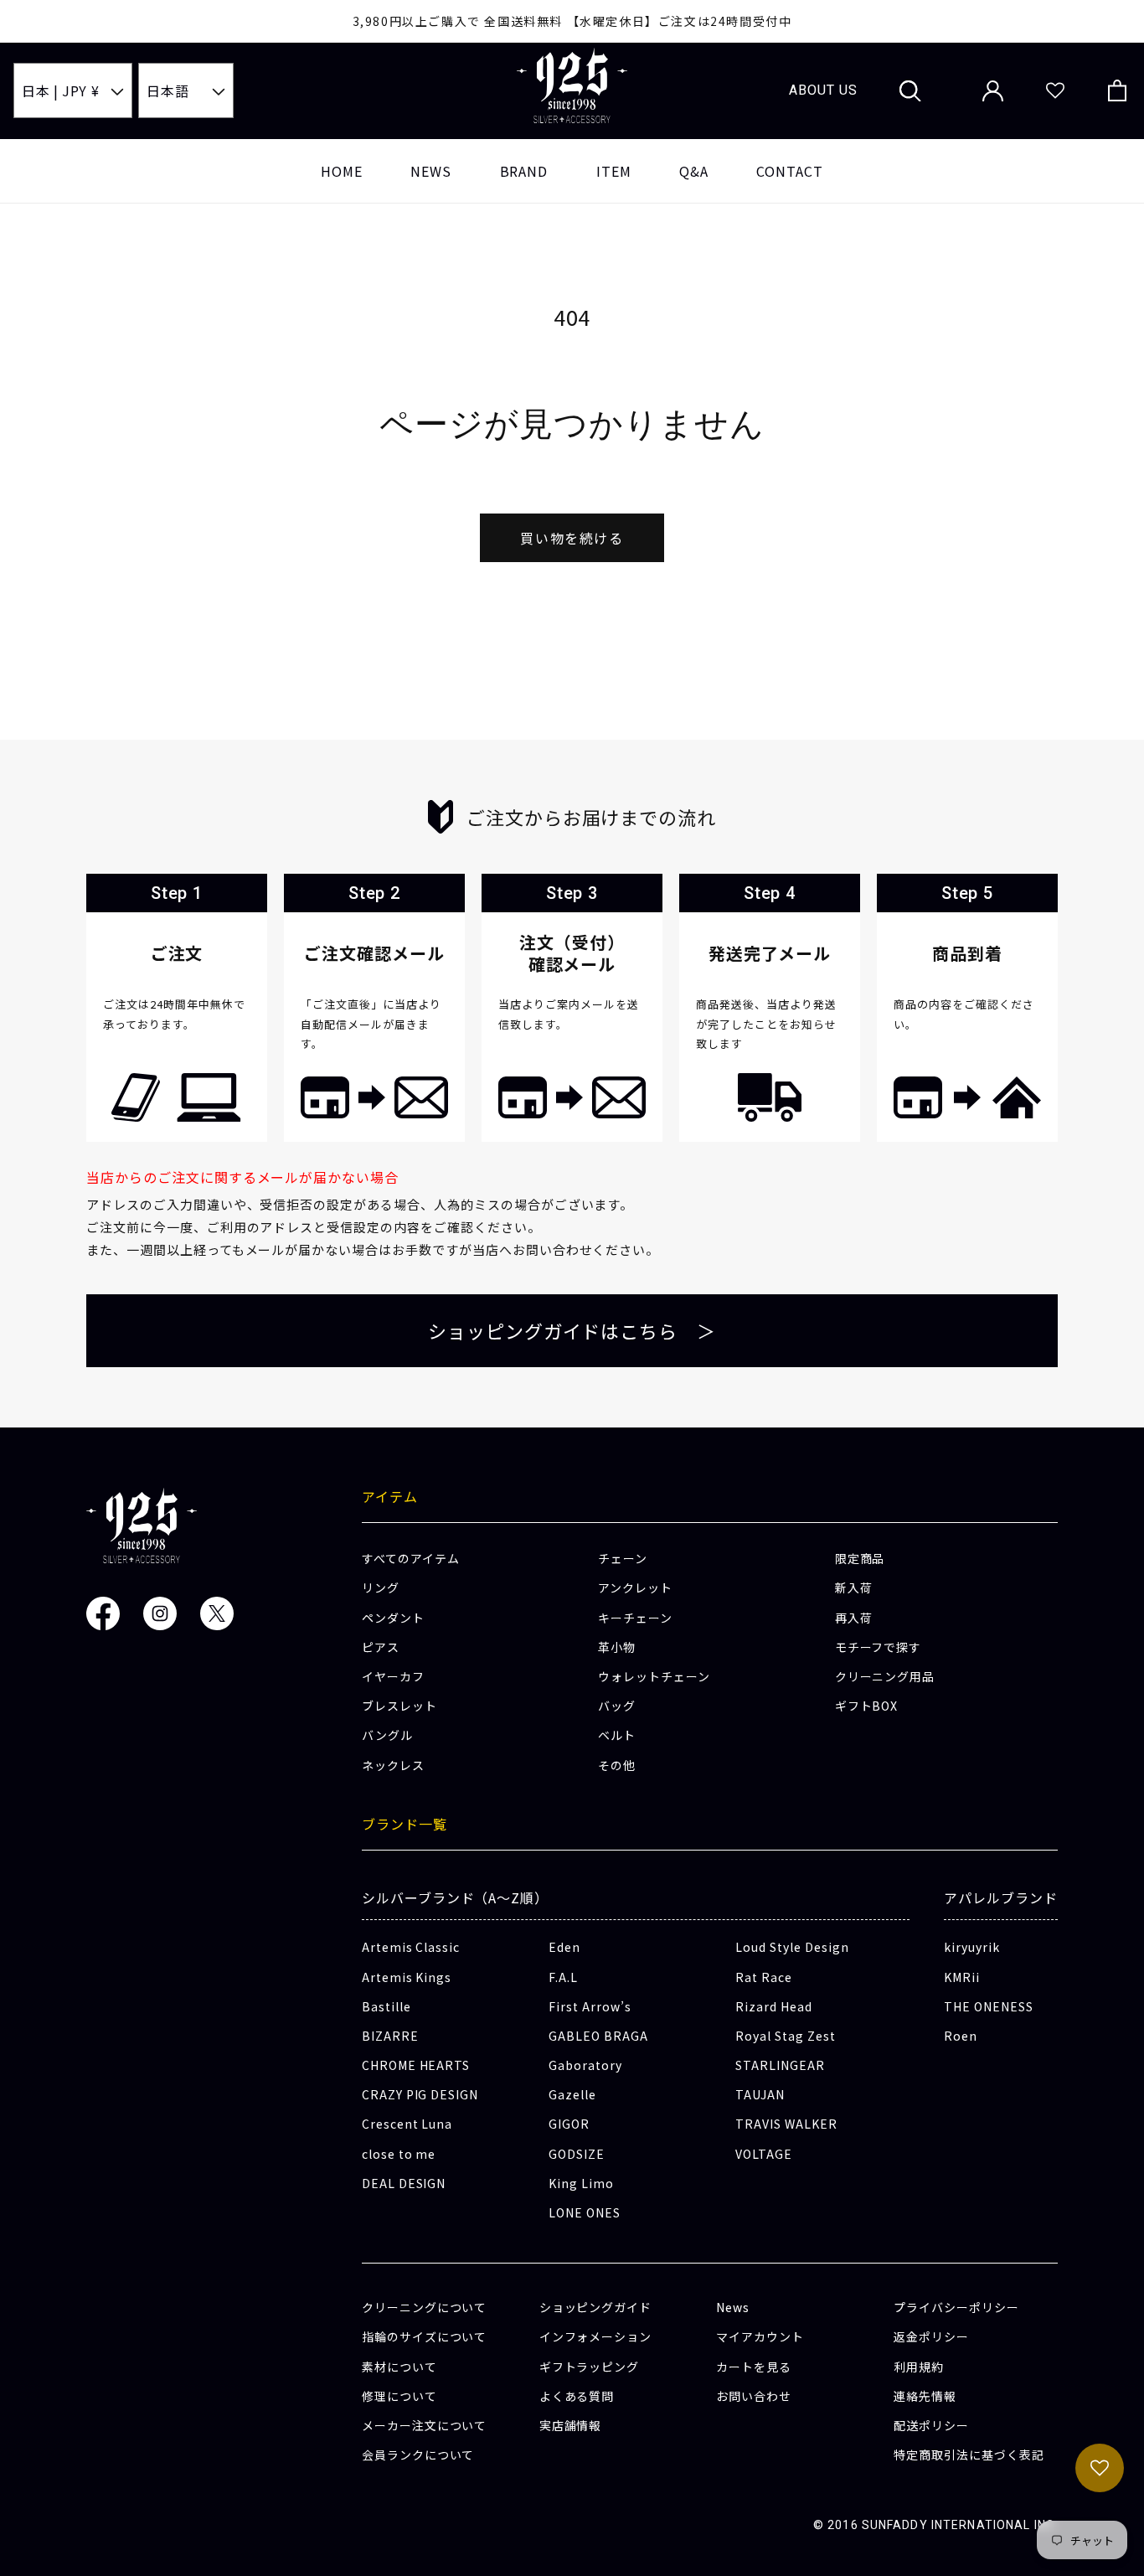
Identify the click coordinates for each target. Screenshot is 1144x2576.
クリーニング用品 (885, 1676)
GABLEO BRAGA (598, 2036)
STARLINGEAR (780, 2065)
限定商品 (860, 1558)
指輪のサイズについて (425, 2336)
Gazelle (572, 2094)
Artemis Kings (407, 1977)
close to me (399, 2154)
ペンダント (393, 1618)
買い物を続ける (572, 538)
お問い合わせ (754, 2396)
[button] (910, 90)
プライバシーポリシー (956, 2307)
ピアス (381, 1647)
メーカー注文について (425, 2425)
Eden (564, 1947)
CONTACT (790, 171)
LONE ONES (585, 2212)
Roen (961, 2036)
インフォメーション (596, 2336)
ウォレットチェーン (654, 1676)
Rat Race (764, 1977)
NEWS (431, 171)
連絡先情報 (925, 2396)
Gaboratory (585, 2065)
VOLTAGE (764, 2154)
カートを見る (754, 2367)
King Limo (581, 2183)
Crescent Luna (407, 2124)
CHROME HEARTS (416, 2065)
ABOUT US (823, 90)
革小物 (617, 1647)
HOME (342, 171)
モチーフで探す (879, 1647)
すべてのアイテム (411, 1558)
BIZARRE (390, 2036)
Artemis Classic (411, 1947)
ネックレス (393, 1765)
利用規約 (919, 2367)
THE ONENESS (989, 2006)
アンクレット (635, 1587)
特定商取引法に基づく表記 (969, 2455)
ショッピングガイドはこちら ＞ (572, 1330)
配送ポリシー (931, 2425)
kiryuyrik (972, 1947)
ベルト (617, 1735)
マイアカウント (760, 2336)
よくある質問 (577, 2396)
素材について (399, 2367)
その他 (617, 1765)
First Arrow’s (590, 2006)
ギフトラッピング (590, 2367)
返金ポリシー (931, 2336)
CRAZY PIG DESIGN (420, 2094)
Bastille (386, 2006)
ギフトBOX (867, 1706)
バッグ (617, 1706)
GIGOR (569, 2124)
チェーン (623, 1558)
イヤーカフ (393, 1676)
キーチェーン (635, 1618)
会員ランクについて (418, 2455)
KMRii (962, 1977)
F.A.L (563, 1977)
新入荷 (854, 1587)
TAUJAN (760, 2094)
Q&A (694, 171)
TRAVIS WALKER (786, 2124)
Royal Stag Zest (785, 2036)
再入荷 (854, 1618)
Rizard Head (774, 2006)
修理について (399, 2396)
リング (381, 1587)
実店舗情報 (571, 2425)
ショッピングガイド (596, 2307)
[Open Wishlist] (1055, 91)
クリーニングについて (425, 2307)
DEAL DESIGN (404, 2183)
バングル (387, 1735)
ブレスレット (399, 1706)
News (733, 2307)
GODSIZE (577, 2154)
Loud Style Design (792, 1947)
